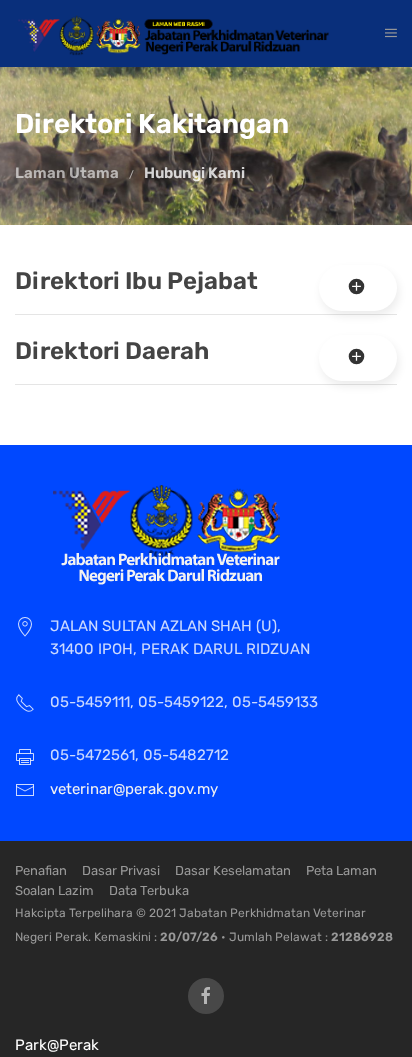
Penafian (41, 870)
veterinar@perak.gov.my (134, 789)
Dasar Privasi (121, 870)
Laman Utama (67, 173)
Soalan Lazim (54, 890)
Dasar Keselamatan (233, 870)
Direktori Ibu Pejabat (136, 281)
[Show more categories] (358, 288)
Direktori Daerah (112, 351)
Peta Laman (341, 870)
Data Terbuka (149, 890)
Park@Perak (57, 1045)
